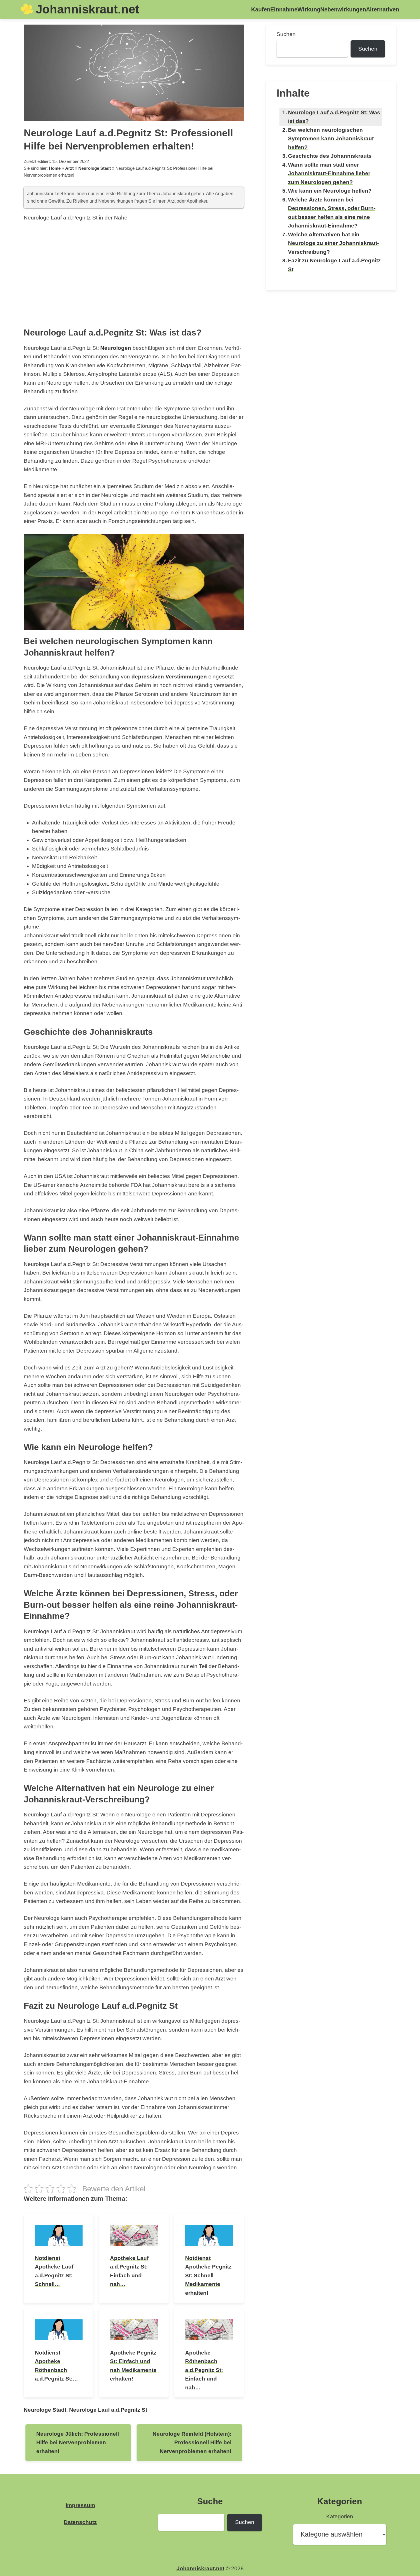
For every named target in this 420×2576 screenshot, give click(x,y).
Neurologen (116, 348)
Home (55, 168)
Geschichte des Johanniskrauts (330, 156)
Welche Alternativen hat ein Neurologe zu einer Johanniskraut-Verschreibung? (333, 243)
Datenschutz (80, 2522)
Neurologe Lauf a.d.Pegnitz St (108, 2410)
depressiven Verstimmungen (169, 677)
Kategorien (340, 2516)
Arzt (69, 168)
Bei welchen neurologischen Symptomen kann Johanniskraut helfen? (331, 139)
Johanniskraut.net (87, 9)
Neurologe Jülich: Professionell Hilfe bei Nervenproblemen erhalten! (78, 2443)
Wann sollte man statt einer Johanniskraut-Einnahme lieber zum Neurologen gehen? (329, 173)
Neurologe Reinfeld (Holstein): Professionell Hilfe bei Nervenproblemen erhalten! (192, 2443)
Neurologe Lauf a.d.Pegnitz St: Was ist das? (334, 117)
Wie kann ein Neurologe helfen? (330, 191)
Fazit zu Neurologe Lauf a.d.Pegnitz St (334, 265)
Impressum (80, 2505)
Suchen (286, 34)
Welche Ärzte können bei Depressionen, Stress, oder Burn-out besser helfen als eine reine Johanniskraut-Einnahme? (332, 213)
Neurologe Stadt (95, 168)
